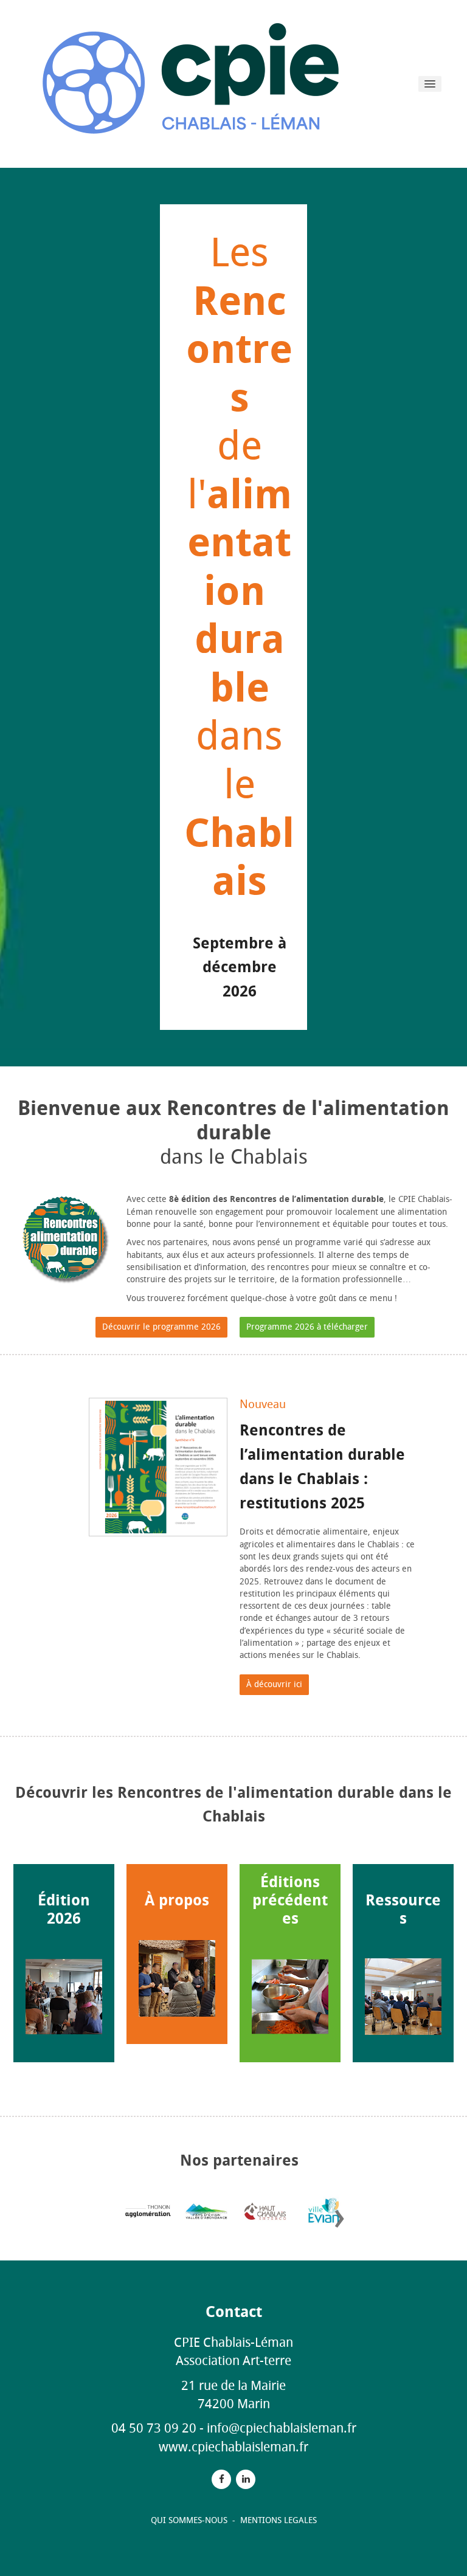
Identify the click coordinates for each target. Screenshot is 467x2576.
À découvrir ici (274, 1684)
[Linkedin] (246, 2479)
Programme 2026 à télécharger (307, 1327)
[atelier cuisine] (290, 1997)
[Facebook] (221, 2479)
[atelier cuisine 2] (177, 1978)
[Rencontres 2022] (403, 1997)
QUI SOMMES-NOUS (190, 2520)
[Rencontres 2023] (64, 1997)
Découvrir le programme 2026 (161, 1327)
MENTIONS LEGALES (278, 2520)
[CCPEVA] (206, 2211)
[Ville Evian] (324, 2211)
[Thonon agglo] (148, 2211)
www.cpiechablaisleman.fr (233, 2447)
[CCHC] (265, 2211)
